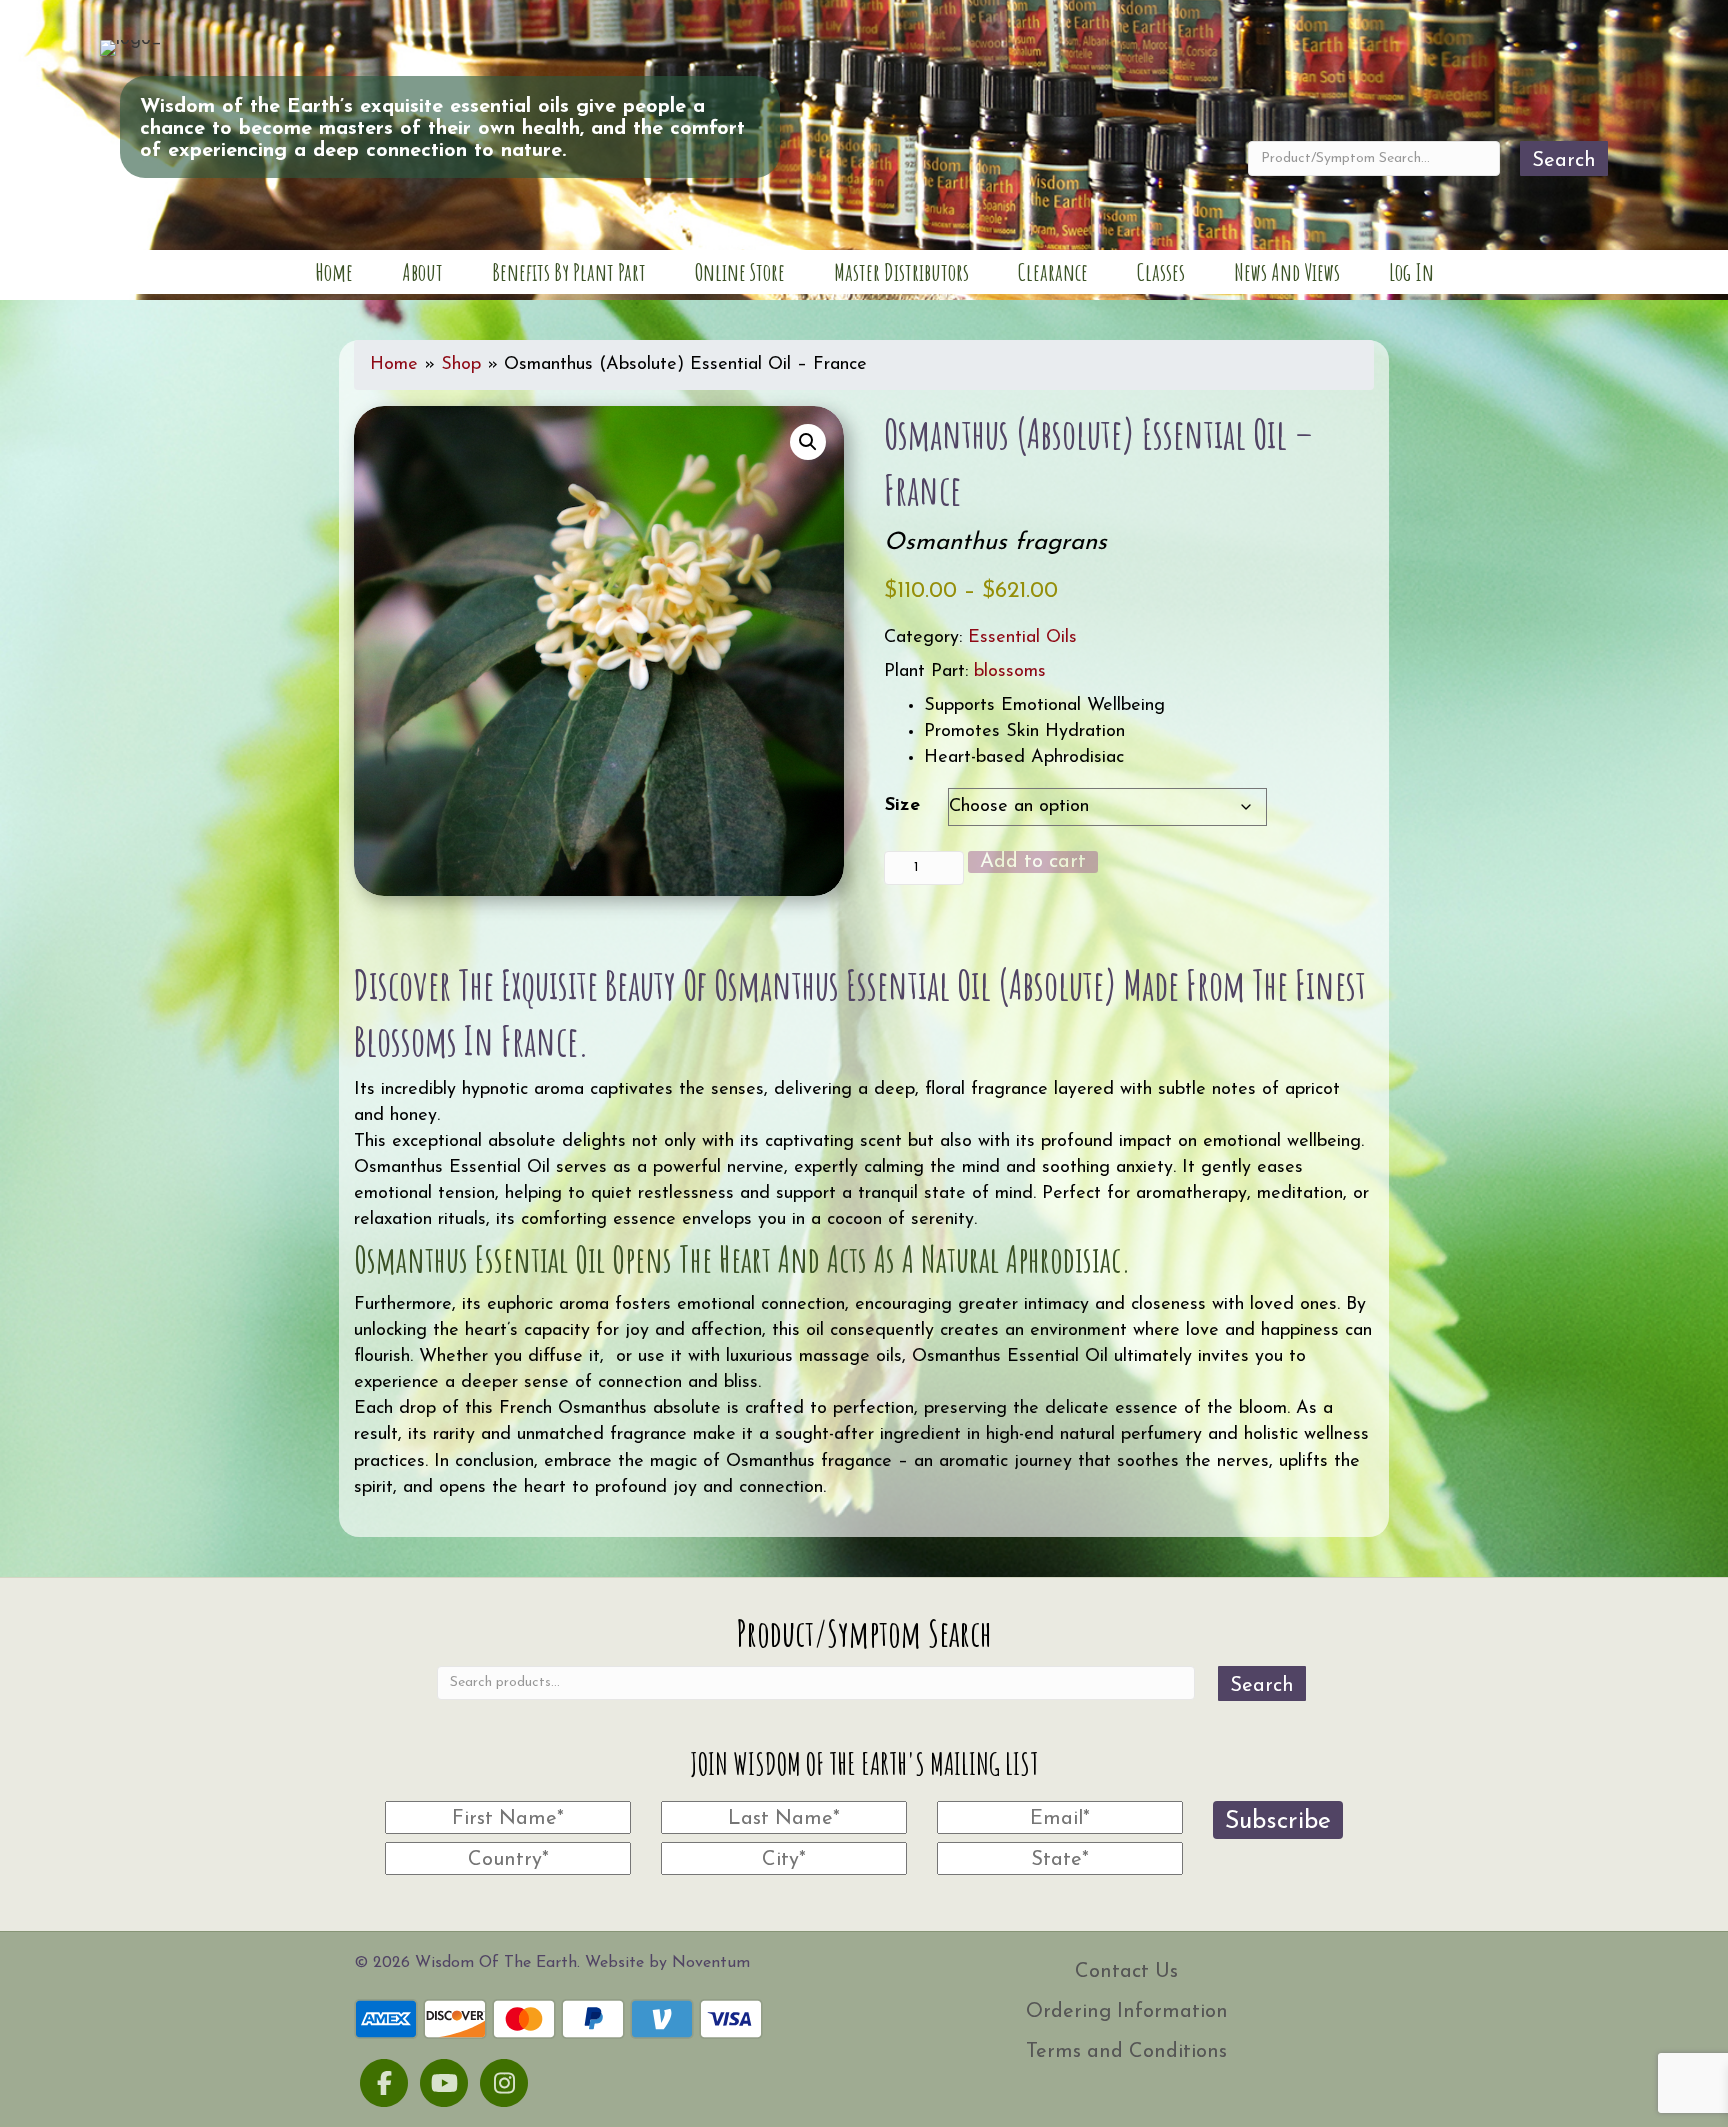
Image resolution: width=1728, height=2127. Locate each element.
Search (1564, 161)
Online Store (740, 272)
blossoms (1010, 672)
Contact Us (1126, 1972)
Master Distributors (901, 272)
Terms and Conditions (1126, 2052)
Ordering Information (1127, 2012)
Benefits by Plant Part (569, 272)
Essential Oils (1022, 638)
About (422, 272)
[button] (808, 442)
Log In (1411, 272)
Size (902, 806)
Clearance (1053, 272)
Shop (461, 365)
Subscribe (1278, 1821)
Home (334, 272)
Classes (1161, 272)
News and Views (1287, 272)
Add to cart (1033, 862)
